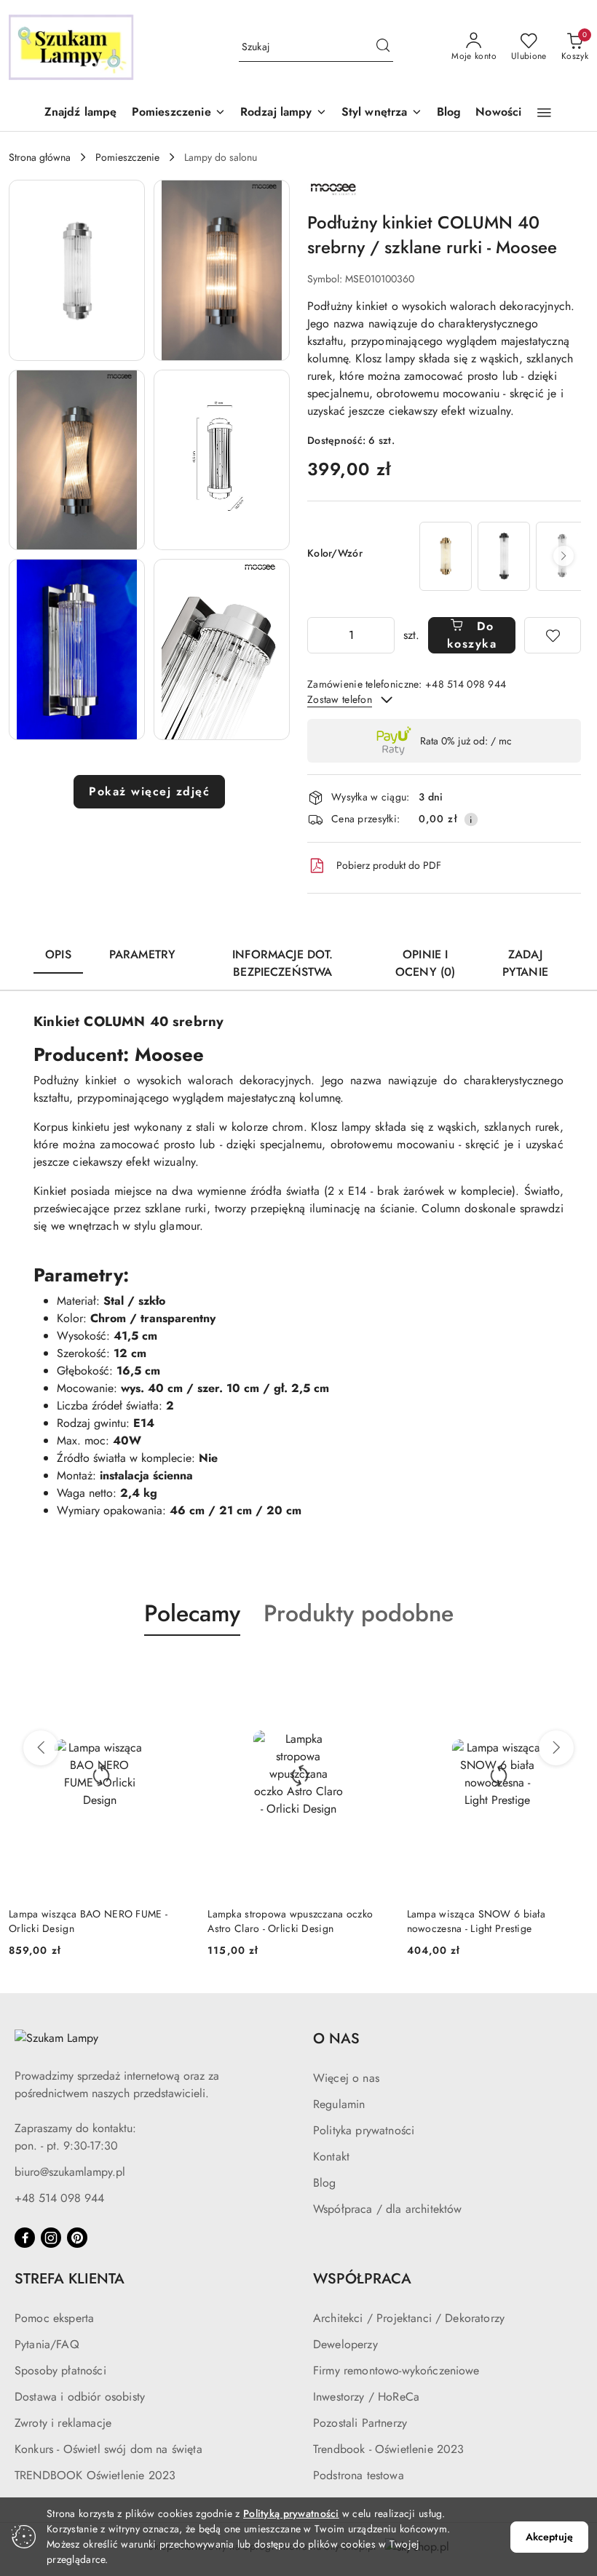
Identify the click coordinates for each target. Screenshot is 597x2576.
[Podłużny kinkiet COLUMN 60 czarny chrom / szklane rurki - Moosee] (504, 556)
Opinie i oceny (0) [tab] (425, 963)
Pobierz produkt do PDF (389, 865)
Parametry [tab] (142, 954)
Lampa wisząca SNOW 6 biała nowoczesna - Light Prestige (476, 1921)
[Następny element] (564, 556)
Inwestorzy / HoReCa (366, 2397)
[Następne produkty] (556, 1748)
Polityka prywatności (364, 2130)
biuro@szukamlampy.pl (70, 2172)
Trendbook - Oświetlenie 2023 (388, 2449)
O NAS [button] (336, 2039)
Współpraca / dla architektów (387, 2209)
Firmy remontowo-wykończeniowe (396, 2370)
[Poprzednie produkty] (41, 1748)
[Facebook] (25, 2238)
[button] (179, 113)
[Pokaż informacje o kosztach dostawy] (471, 819)
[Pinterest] (77, 2238)
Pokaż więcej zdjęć (149, 791)
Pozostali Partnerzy (360, 2423)
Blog (325, 2183)
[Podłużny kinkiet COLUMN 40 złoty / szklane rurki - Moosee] (446, 556)
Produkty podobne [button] (359, 1613)
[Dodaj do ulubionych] (553, 635)
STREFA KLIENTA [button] (70, 2279)
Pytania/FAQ (47, 2344)
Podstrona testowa (359, 2475)
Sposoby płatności (60, 2370)
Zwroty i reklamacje (63, 2423)
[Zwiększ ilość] (383, 635)
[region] (499, 556)
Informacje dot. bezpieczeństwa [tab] (282, 963)
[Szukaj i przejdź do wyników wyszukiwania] (383, 47)
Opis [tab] (58, 954)
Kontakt (331, 2156)
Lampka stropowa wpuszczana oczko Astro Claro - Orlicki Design (290, 1921)
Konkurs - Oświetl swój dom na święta (108, 2449)
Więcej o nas (346, 2078)
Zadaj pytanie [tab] (525, 963)
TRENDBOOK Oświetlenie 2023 (95, 2475)
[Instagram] (51, 2238)
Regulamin (339, 2104)
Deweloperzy (345, 2344)
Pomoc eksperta (54, 2318)
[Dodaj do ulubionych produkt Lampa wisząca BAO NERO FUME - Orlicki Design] (173, 1670)
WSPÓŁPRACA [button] (362, 2279)
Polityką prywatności (291, 2513)
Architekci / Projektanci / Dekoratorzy (409, 2318)
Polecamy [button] (192, 1613)
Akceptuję (549, 2537)
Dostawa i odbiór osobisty (80, 2397)
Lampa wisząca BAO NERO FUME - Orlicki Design (88, 1921)
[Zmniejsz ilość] (319, 635)
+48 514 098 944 (59, 2198)
